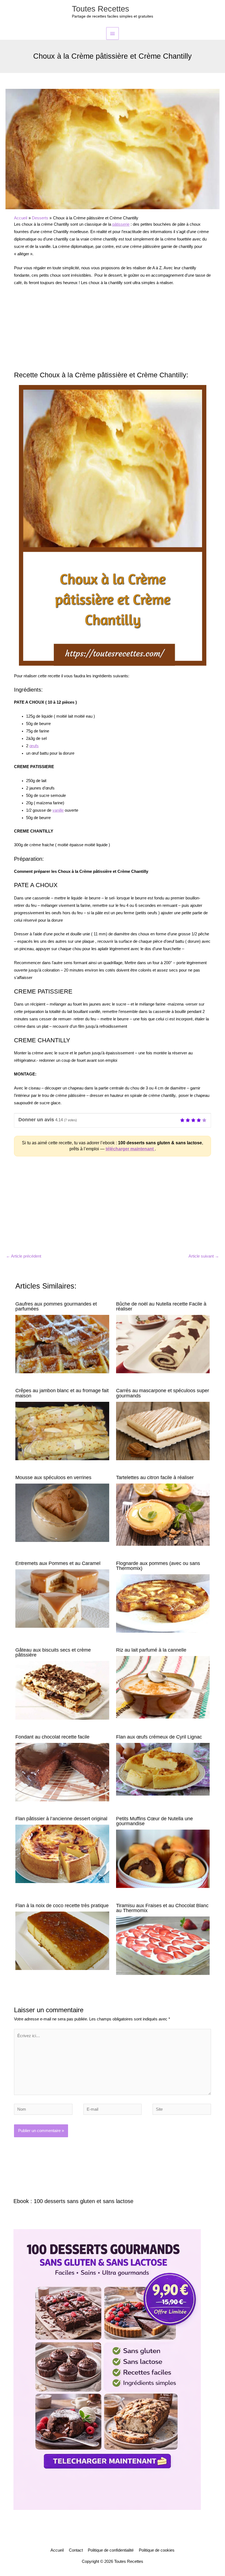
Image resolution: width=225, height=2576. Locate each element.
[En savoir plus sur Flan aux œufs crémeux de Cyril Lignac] (163, 1769)
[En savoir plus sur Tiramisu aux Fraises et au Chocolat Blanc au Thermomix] (163, 1945)
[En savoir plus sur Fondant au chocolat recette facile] (62, 1772)
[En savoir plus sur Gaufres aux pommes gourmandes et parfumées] (62, 1344)
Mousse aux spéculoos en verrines (53, 1477)
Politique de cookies (157, 2550)
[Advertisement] (113, 331)
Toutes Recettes (101, 9)
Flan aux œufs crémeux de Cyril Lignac (159, 1737)
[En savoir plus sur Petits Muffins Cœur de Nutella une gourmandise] (163, 1859)
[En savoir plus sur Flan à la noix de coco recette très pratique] (62, 1940)
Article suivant (204, 1256)
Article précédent (24, 1256)
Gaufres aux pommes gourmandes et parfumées (56, 1306)
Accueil (57, 2550)
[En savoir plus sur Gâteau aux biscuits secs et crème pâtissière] (62, 1690)
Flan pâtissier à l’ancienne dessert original (61, 1818)
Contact (76, 2550)
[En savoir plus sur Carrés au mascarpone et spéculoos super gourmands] (163, 1431)
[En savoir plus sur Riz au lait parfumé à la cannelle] (163, 1687)
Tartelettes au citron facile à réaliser (155, 1477)
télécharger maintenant (130, 1149)
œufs (34, 746)
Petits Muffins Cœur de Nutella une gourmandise (154, 1821)
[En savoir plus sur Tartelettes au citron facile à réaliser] (163, 1515)
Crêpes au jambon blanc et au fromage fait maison (62, 1393)
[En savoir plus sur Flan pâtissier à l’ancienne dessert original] (62, 1853)
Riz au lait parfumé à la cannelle (151, 1650)
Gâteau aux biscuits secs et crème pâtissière (53, 1652)
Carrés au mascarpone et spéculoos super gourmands (163, 1393)
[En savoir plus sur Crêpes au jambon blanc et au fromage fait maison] (62, 1431)
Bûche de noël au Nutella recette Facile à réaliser (161, 1306)
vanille (58, 810)
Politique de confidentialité (111, 2550)
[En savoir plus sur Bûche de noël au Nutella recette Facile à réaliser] (163, 1344)
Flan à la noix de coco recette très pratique (62, 1905)
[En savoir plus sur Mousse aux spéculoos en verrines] (62, 1512)
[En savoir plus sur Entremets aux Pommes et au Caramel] (62, 1598)
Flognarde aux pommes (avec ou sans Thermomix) (158, 1566)
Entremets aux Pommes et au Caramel (58, 1563)
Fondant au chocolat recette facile (52, 1737)
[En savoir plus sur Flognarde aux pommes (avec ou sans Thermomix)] (163, 1603)
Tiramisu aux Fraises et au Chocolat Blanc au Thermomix (162, 1908)
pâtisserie (121, 224)
